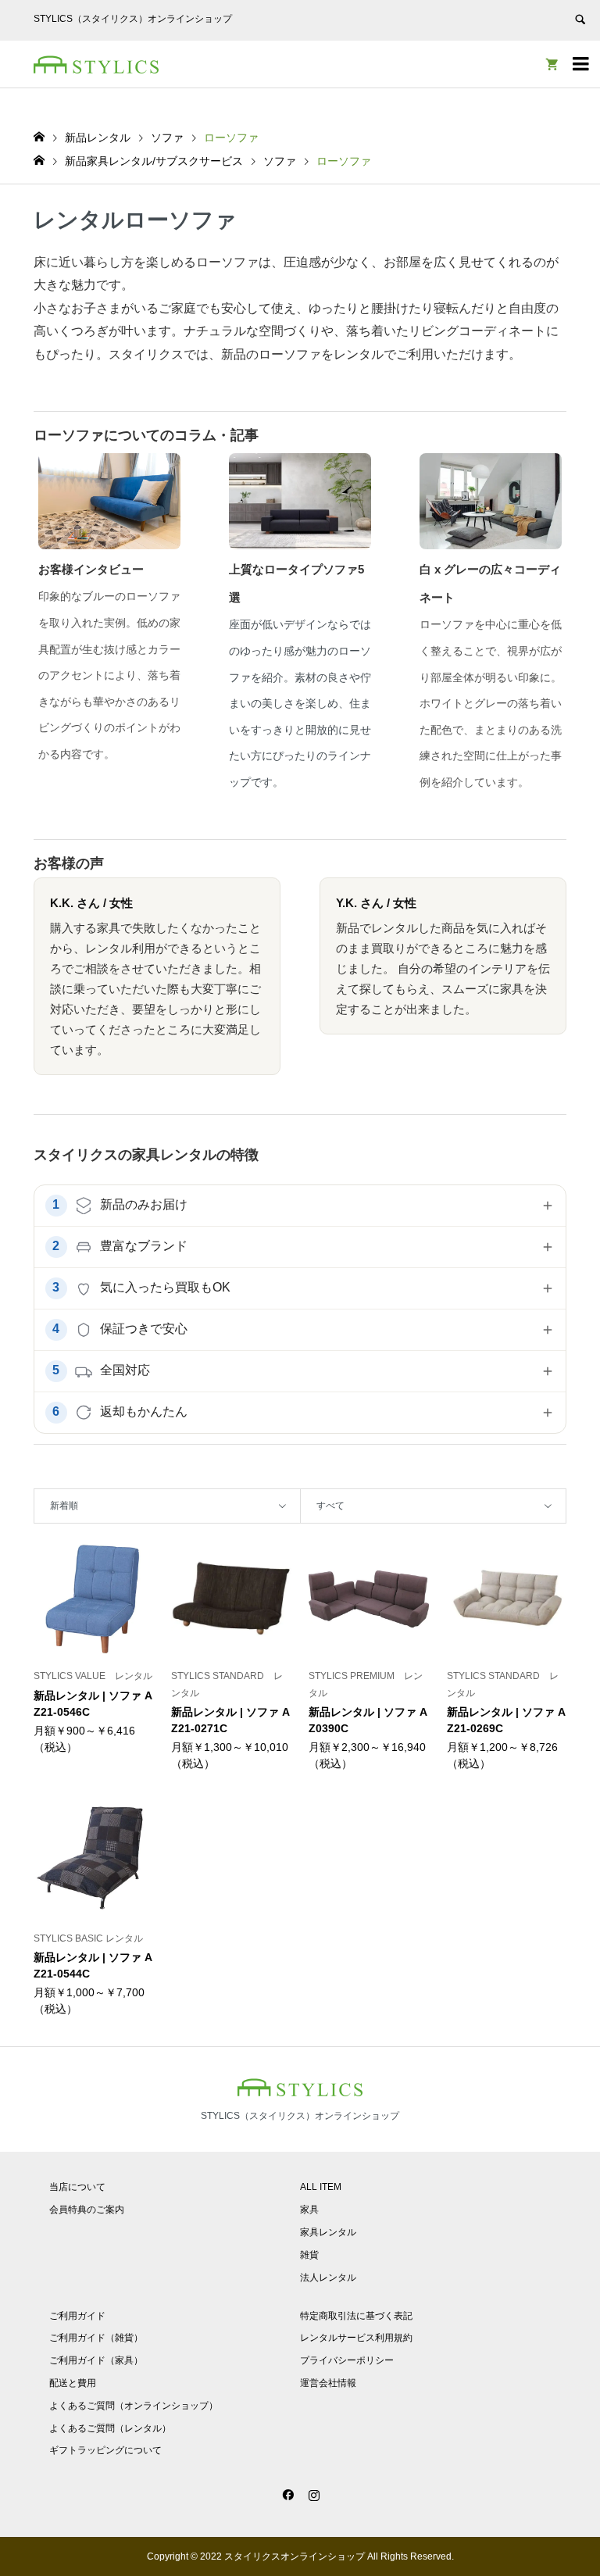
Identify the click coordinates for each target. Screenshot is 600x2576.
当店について (77, 2187)
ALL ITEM (321, 2187)
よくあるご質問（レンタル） (110, 2428)
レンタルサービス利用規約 (356, 2338)
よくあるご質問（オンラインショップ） (134, 2406)
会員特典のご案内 (87, 2210)
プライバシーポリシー (347, 2360)
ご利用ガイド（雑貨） (96, 2338)
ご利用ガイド (77, 2316)
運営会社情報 (328, 2383)
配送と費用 (73, 2383)
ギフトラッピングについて (105, 2450)
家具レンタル (328, 2232)
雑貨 (309, 2255)
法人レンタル (328, 2278)
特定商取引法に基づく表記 (356, 2316)
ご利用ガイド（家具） (96, 2360)
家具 (309, 2210)
